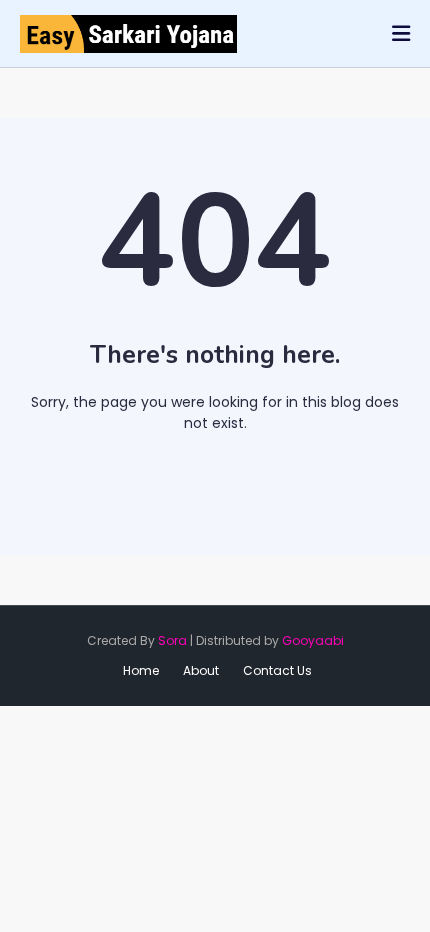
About (201, 670)
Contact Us (277, 670)
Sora (172, 640)
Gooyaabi (313, 640)
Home (223, 464)
